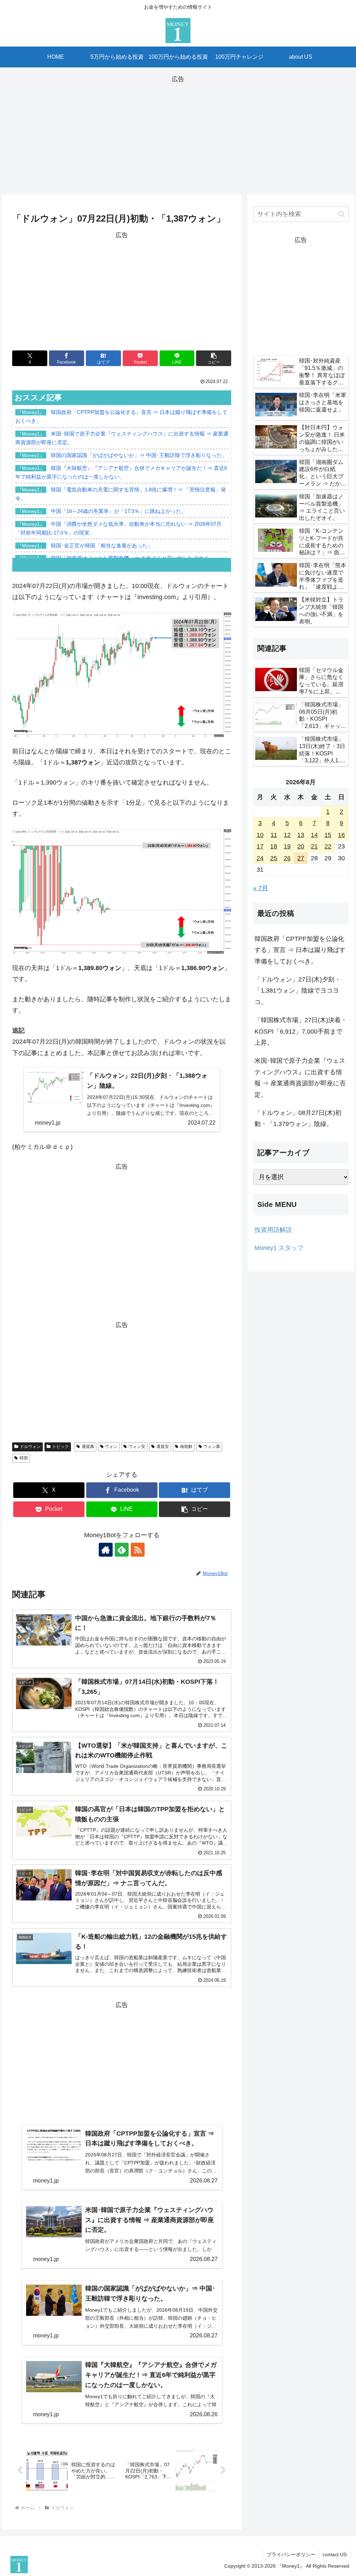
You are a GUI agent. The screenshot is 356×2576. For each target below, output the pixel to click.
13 (301, 835)
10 (260, 835)
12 (287, 835)
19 (287, 846)
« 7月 (261, 888)
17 (260, 846)
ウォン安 (137, 1447)
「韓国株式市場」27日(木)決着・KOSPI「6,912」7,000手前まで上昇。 (301, 1031)
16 (341, 835)
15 (328, 835)
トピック (60, 1447)
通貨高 (88, 1447)
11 (274, 835)
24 (260, 858)
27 (301, 858)
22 (328, 846)
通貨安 (163, 1447)
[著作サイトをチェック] (106, 1550)
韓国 (24, 1458)
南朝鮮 (186, 1447)
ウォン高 (212, 1447)
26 (287, 858)
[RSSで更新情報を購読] (138, 1550)
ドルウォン (30, 1447)
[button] (214, 358)
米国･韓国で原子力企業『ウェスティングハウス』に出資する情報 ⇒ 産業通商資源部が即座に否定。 (300, 1078)
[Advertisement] (178, 133)
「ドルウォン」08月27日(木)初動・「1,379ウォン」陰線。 (298, 1118)
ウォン (111, 1447)
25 (274, 858)
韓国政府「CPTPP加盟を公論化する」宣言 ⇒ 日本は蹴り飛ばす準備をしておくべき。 (300, 950)
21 (314, 846)
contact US (335, 2554)
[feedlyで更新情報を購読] (122, 1550)
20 (301, 846)
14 (314, 835)
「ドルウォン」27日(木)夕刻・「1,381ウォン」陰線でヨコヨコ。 (298, 991)
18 (274, 846)
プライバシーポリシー (291, 2554)
